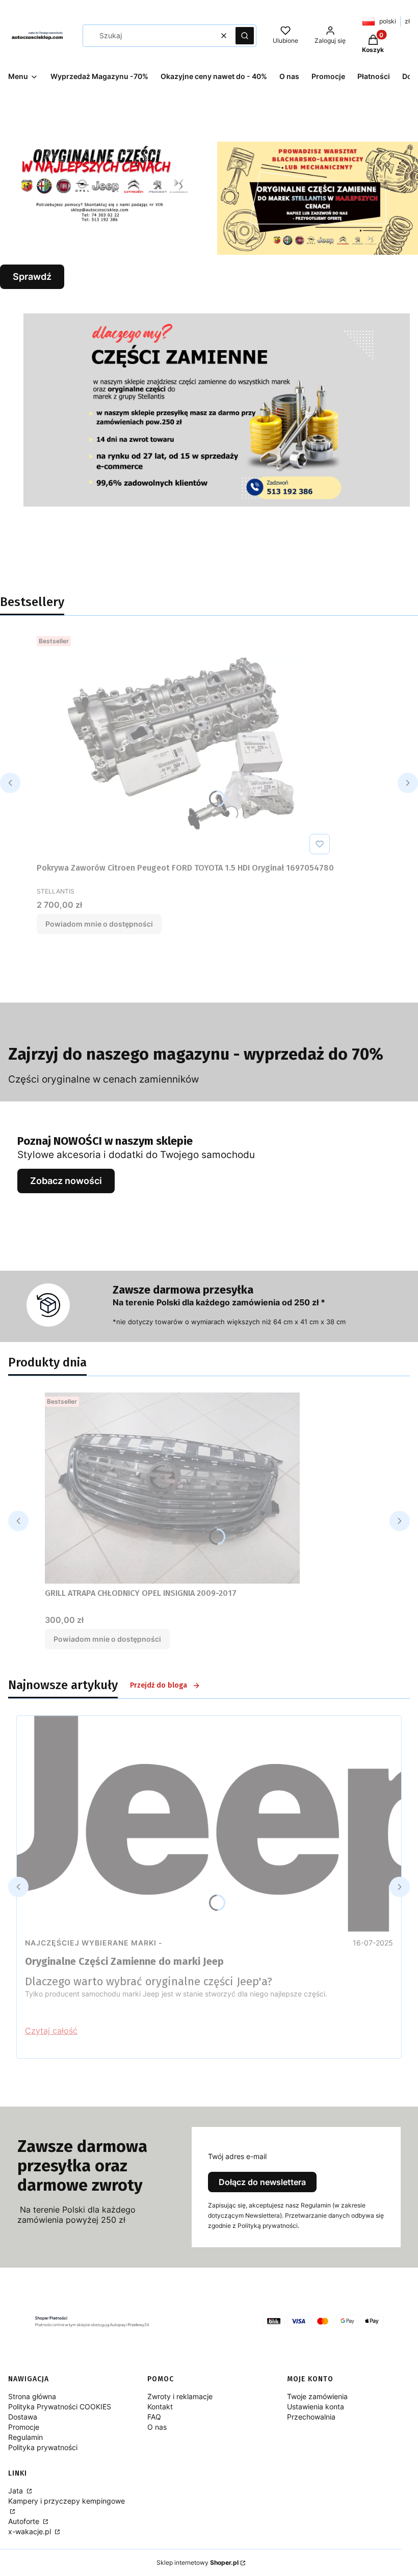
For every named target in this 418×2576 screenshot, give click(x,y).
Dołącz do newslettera (262, 2182)
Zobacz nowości (66, 1181)
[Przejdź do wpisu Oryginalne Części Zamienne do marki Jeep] (209, 1824)
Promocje (24, 2427)
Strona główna (32, 2396)
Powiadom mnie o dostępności (99, 924)
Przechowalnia (311, 2417)
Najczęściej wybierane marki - (94, 1943)
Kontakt (160, 2407)
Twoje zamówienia (317, 2396)
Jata (17, 2491)
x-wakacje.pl (31, 2531)
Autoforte (25, 2521)
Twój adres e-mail (237, 2156)
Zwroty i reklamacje (180, 2396)
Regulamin (25, 2437)
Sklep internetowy (198, 2562)
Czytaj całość (51, 2031)
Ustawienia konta (316, 2407)
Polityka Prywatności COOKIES (60, 2407)
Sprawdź (32, 277)
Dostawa (23, 2417)
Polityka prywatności (43, 2447)
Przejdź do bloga (159, 1685)
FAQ (154, 2417)
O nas (157, 2427)
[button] (245, 36)
